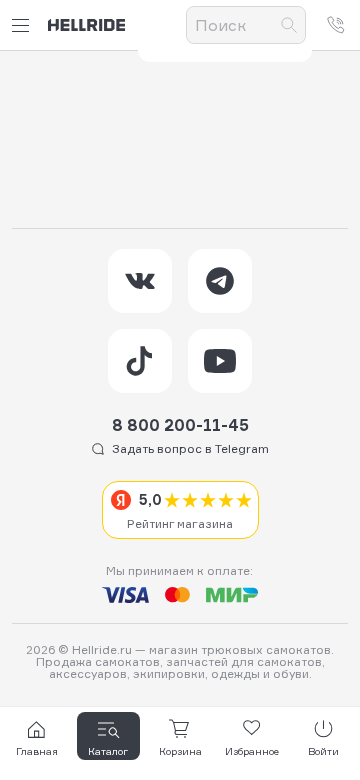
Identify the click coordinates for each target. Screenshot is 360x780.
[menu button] (24, 25)
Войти (323, 751)
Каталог (108, 751)
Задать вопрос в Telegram (190, 448)
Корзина (180, 751)
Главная (37, 751)
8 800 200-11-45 (180, 425)
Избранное (252, 751)
